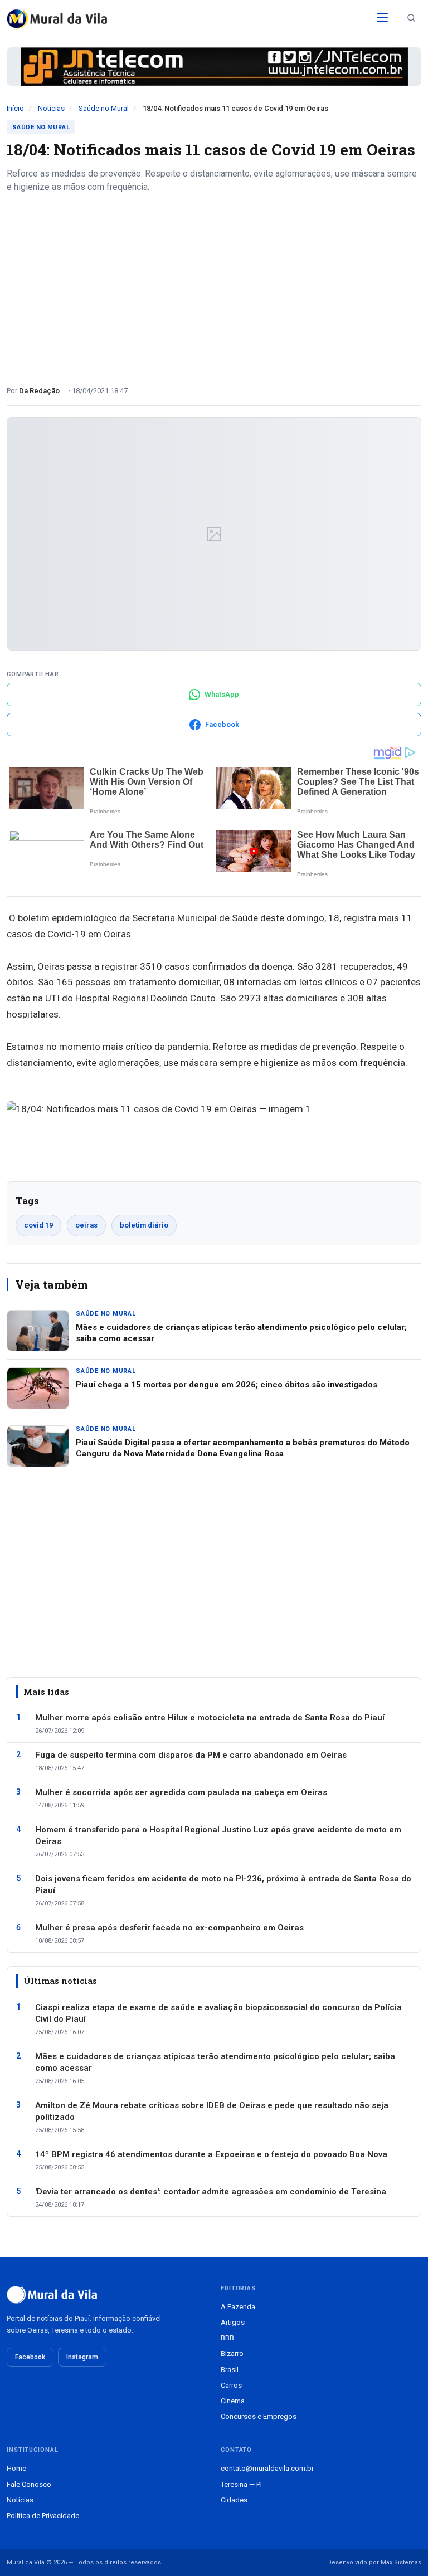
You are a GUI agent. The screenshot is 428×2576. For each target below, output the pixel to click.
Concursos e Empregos (259, 2416)
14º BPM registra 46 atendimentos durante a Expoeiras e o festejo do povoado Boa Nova (211, 2154)
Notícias (51, 108)
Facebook (30, 2357)
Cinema (233, 2401)
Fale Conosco (29, 2484)
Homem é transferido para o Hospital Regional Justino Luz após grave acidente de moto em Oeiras (218, 1836)
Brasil (230, 2370)
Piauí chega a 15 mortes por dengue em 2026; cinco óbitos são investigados (227, 1385)
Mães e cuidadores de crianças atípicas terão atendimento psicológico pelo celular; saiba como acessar (215, 2062)
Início (15, 108)
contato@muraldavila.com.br (267, 2468)
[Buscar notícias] (411, 18)
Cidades (234, 2500)
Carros (231, 2385)
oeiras (86, 1225)
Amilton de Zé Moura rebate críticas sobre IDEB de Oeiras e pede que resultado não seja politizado (212, 2111)
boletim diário (144, 1225)
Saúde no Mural (104, 108)
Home (16, 2468)
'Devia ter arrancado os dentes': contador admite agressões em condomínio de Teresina (211, 2192)
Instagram (82, 2357)
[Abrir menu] (382, 18)
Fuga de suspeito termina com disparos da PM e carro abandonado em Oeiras (191, 1755)
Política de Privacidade (43, 2516)
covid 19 (38, 1225)
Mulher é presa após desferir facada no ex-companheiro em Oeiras (169, 1928)
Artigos (233, 2322)
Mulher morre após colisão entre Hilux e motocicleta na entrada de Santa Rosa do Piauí (210, 1718)
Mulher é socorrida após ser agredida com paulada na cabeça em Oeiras (181, 1792)
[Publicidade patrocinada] (214, 67)
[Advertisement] (214, 285)
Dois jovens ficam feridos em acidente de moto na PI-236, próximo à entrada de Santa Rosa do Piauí (223, 1885)
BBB (227, 2338)
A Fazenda (238, 2307)
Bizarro (232, 2353)
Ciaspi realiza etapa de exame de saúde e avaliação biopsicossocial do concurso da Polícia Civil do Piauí (218, 2013)
